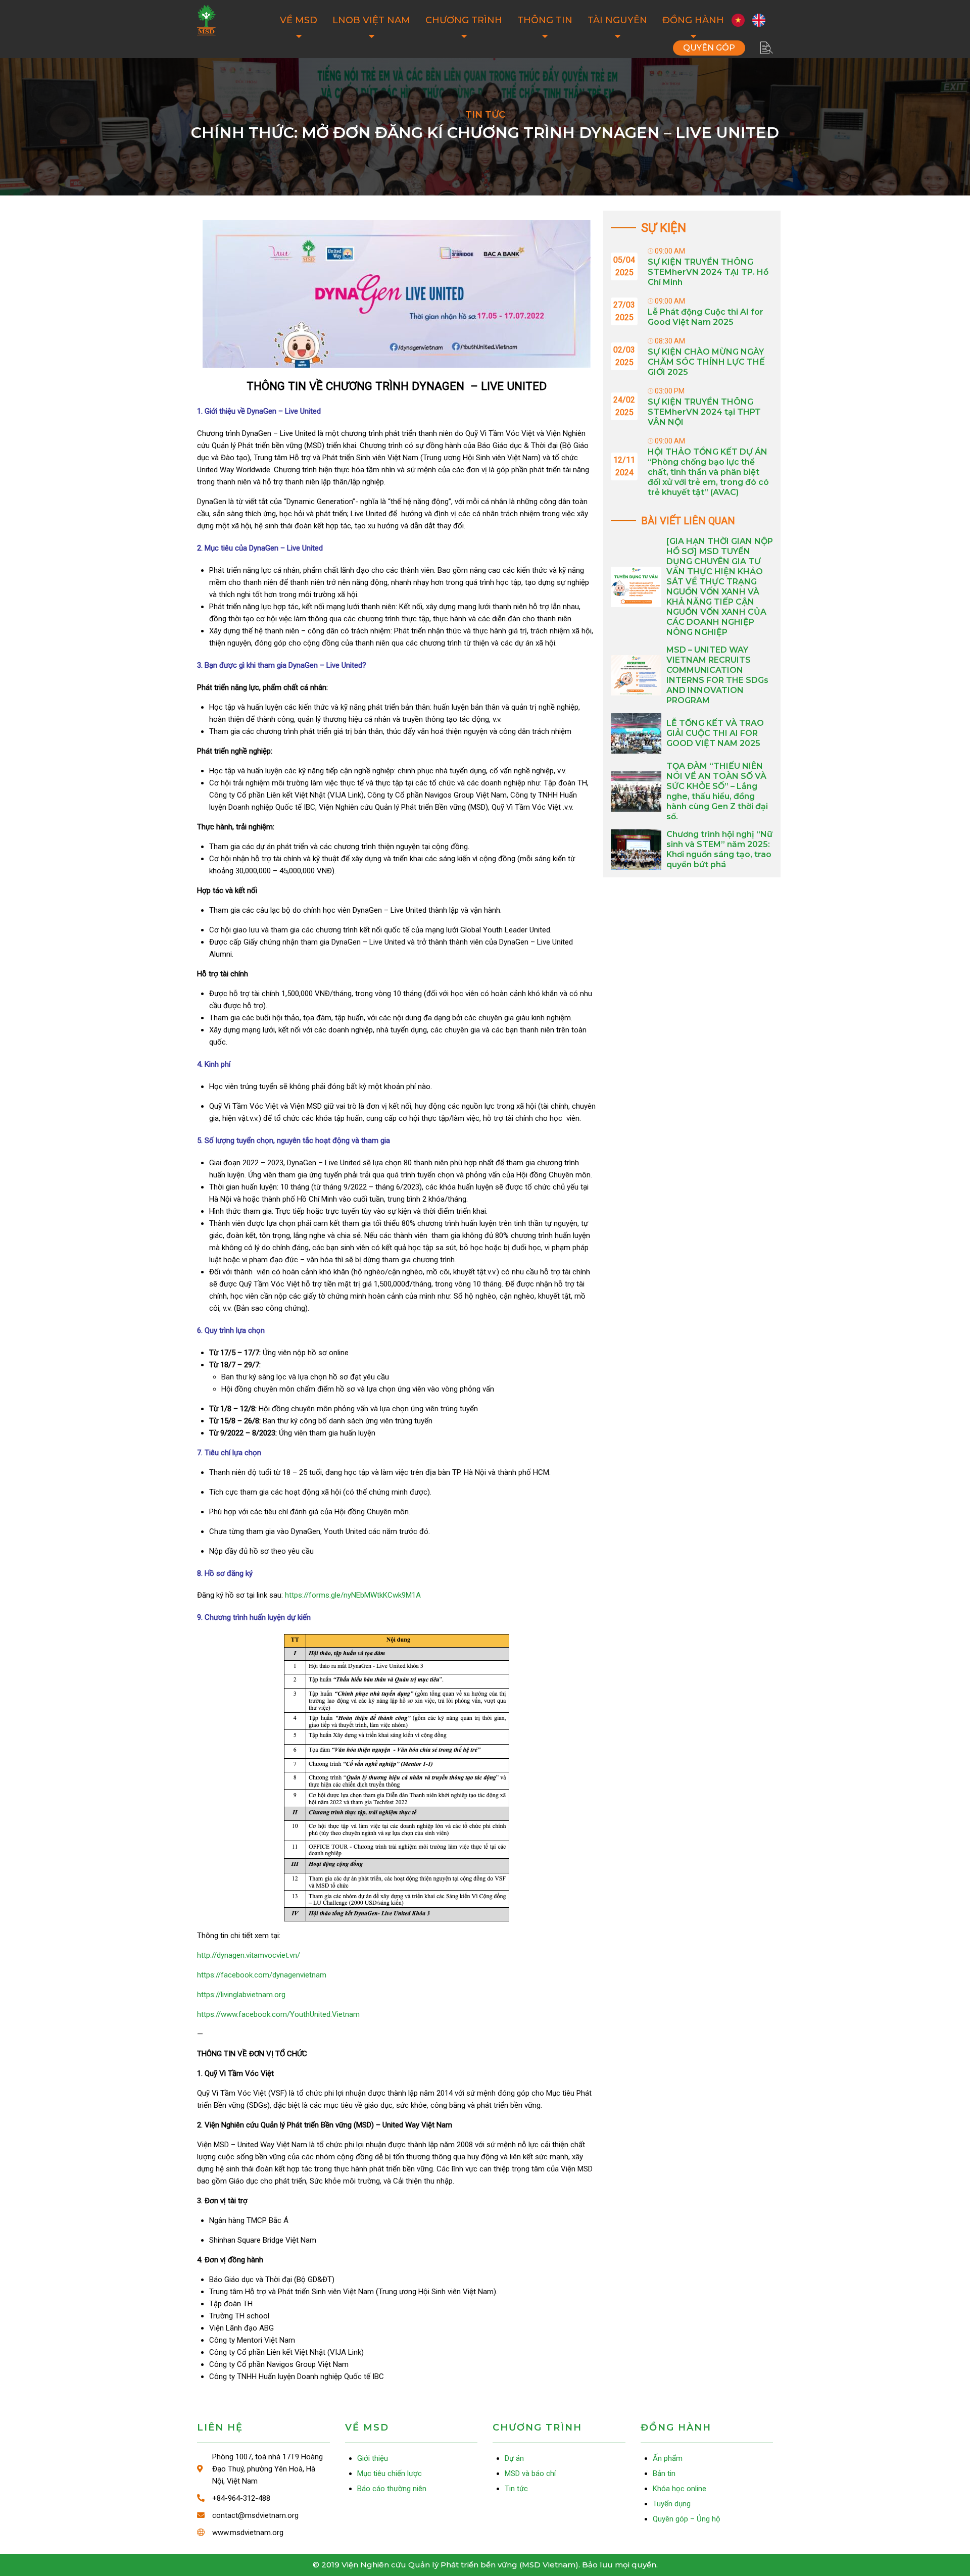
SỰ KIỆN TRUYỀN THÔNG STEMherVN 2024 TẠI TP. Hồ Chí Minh (708, 272)
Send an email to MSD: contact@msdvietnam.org (263, 2515)
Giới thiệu (373, 2458)
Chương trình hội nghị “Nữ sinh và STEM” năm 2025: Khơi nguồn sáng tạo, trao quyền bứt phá (719, 849)
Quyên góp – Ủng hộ (709, 48)
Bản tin (664, 2473)
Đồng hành (693, 20)
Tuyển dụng (672, 2504)
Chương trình (464, 20)
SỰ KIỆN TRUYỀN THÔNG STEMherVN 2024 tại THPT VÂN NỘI (704, 412)
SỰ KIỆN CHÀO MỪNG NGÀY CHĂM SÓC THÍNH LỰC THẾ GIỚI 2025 (706, 362)
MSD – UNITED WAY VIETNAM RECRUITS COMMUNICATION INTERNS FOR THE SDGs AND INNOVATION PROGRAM (717, 675)
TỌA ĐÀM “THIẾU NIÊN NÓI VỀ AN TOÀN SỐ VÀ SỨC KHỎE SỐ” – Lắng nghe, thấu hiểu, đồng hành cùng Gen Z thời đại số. (717, 791)
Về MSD (299, 20)
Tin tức (516, 2489)
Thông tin (545, 20)
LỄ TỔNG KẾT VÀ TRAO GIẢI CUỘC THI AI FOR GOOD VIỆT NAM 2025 (715, 733)
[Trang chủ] (206, 20)
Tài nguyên (617, 20)
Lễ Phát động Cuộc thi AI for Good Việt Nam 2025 (706, 317)
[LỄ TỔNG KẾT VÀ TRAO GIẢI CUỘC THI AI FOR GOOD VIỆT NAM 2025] (636, 733)
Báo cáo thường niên (392, 2489)
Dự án (514, 2458)
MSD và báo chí (530, 2473)
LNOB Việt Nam (371, 20)
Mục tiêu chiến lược (390, 2473)
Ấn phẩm (668, 2458)
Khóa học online (680, 2489)
